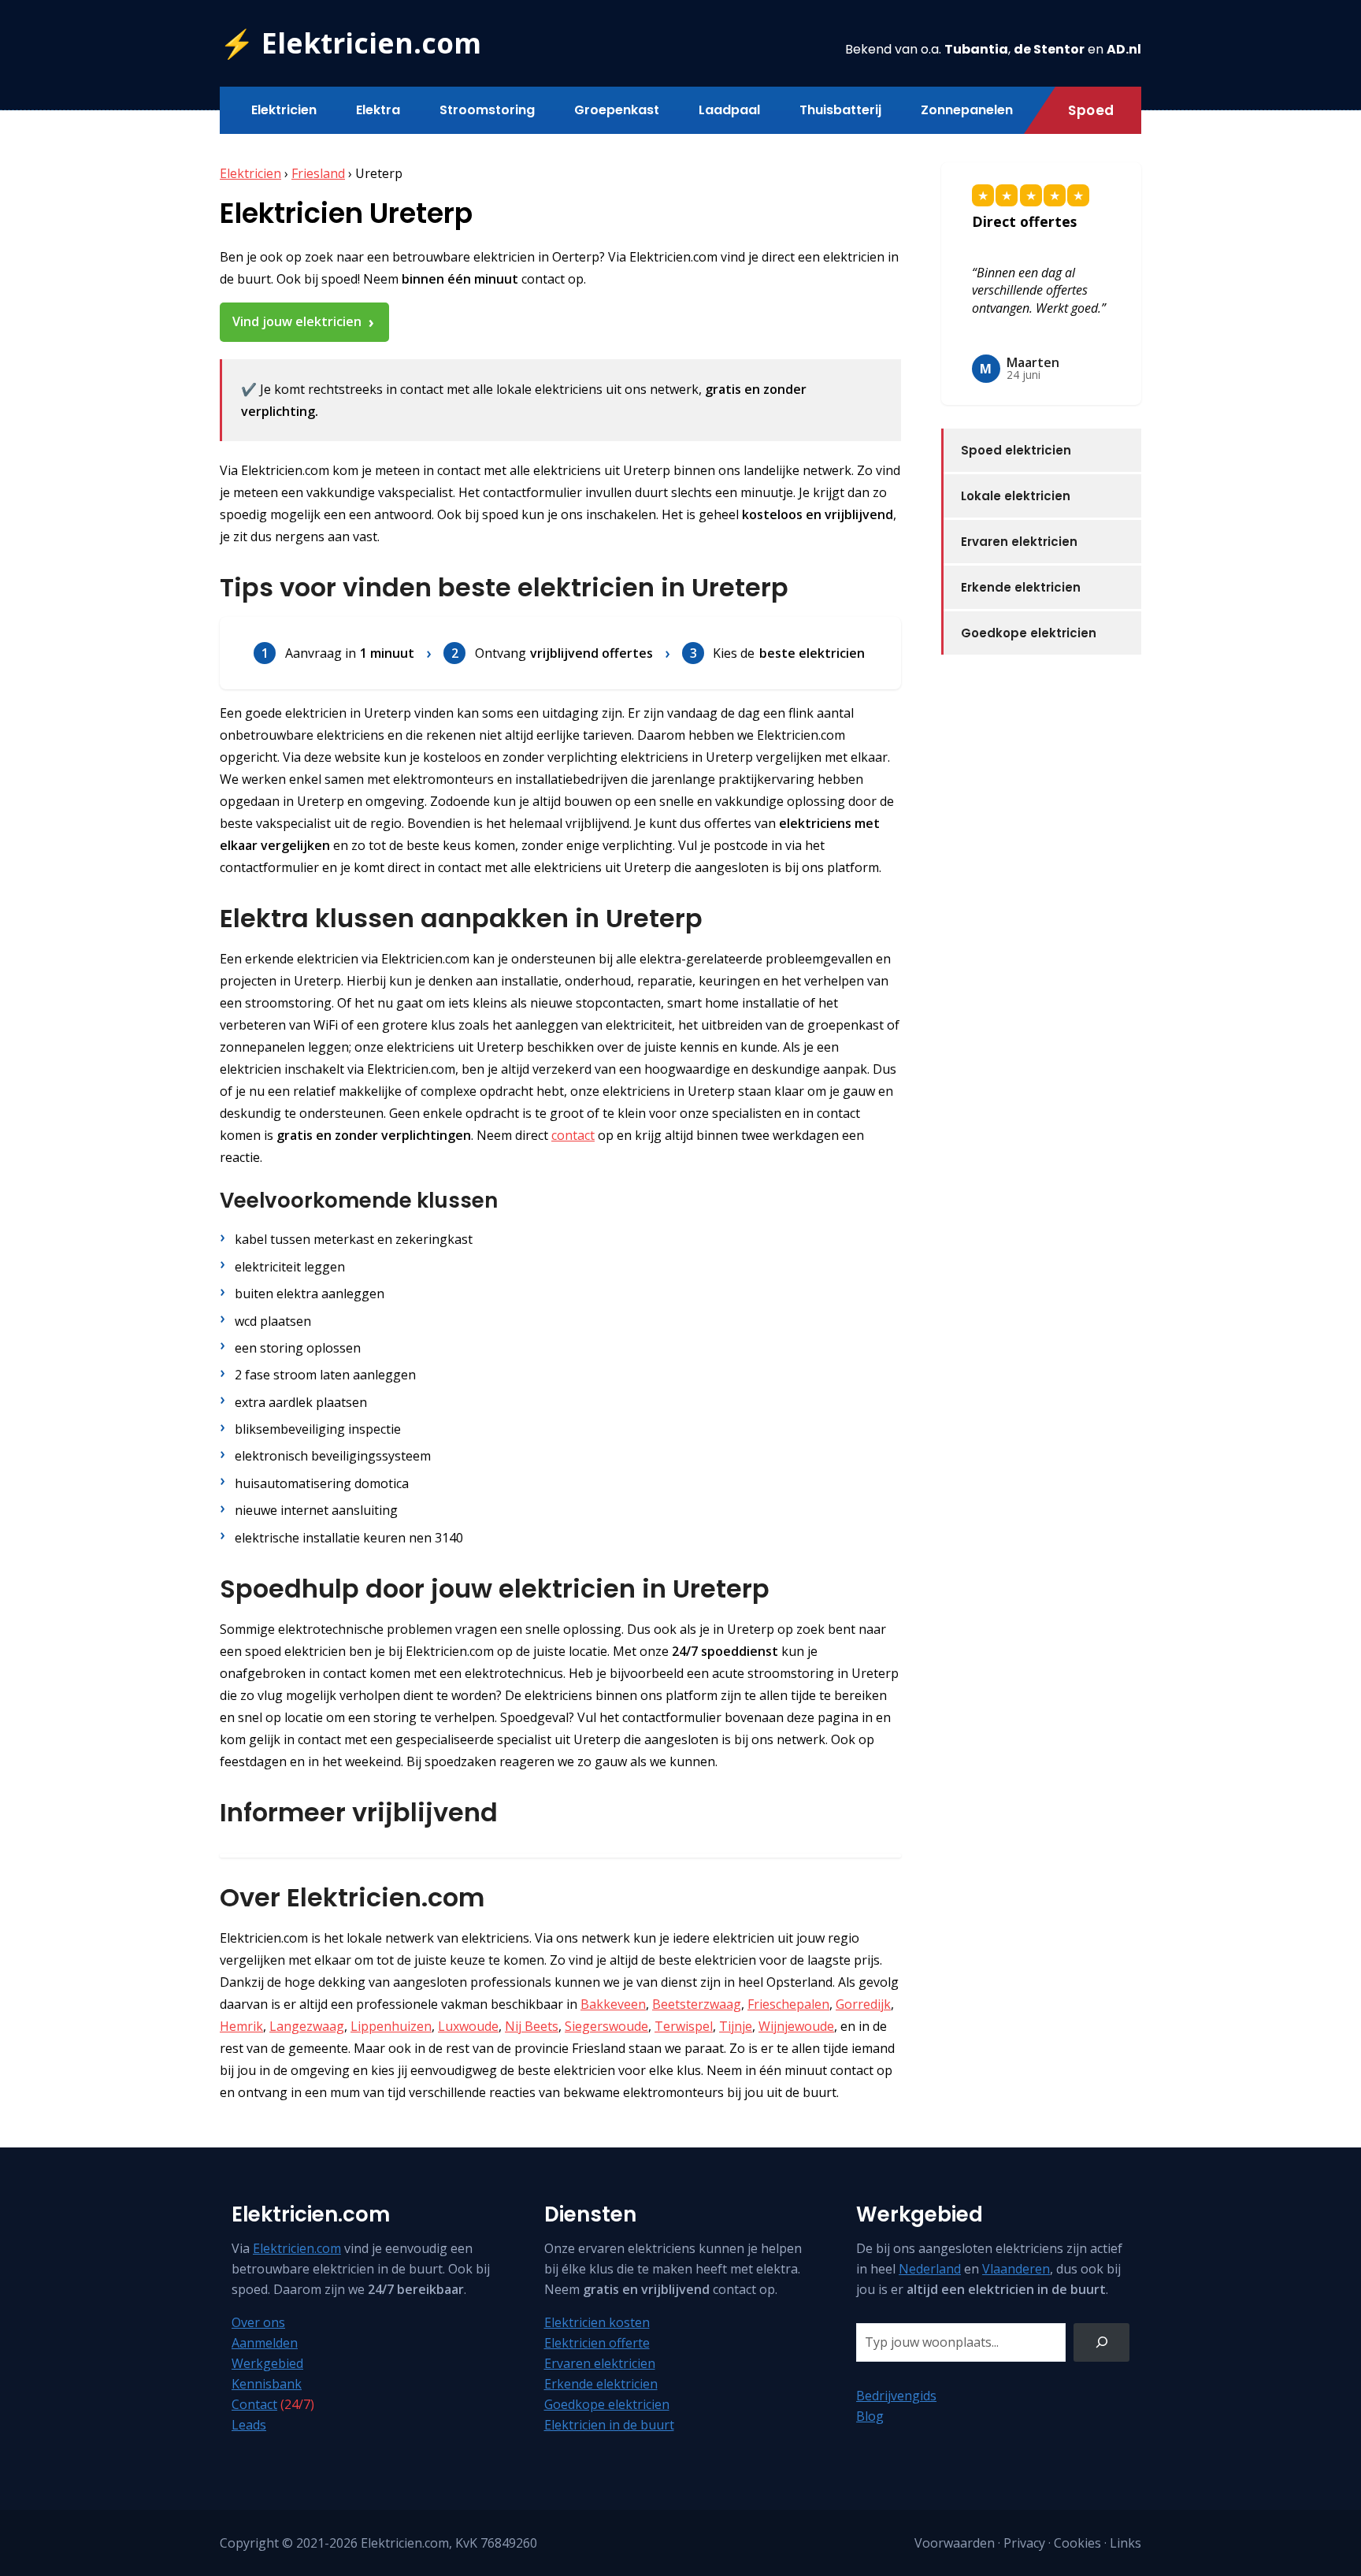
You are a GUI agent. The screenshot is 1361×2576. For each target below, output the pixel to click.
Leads (249, 2425)
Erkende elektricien (1021, 587)
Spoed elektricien (1016, 450)
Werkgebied (267, 2363)
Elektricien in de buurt (609, 2425)
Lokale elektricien (1016, 496)
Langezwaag (307, 2026)
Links (1126, 2543)
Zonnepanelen (967, 110)
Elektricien (284, 110)
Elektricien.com (297, 2248)
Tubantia (976, 49)
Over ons (258, 2322)
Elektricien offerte (597, 2343)
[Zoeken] (1101, 2342)
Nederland (930, 2269)
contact (573, 1135)
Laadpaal (729, 110)
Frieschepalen (788, 2004)
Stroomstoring (487, 110)
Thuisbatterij (840, 110)
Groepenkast (617, 110)
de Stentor (1049, 49)
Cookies (1077, 2543)
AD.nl (1124, 49)
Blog (870, 2416)
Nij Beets (532, 2026)
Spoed (1091, 110)
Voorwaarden (955, 2543)
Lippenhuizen (391, 2026)
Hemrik (241, 2026)
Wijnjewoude (796, 2026)
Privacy (1024, 2543)
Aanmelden (265, 2343)
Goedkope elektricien (1029, 633)
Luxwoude (468, 2026)
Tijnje (736, 2026)
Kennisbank (267, 2384)
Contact (254, 2404)
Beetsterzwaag (697, 2004)
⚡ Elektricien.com (350, 43)
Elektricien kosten (597, 2322)
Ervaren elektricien (1019, 542)
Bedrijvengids (896, 2396)
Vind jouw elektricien (297, 321)
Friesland (318, 173)
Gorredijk (863, 2004)
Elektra (378, 110)
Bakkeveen (613, 2004)
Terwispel (684, 2026)
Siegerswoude (606, 2026)
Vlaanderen (1016, 2269)
